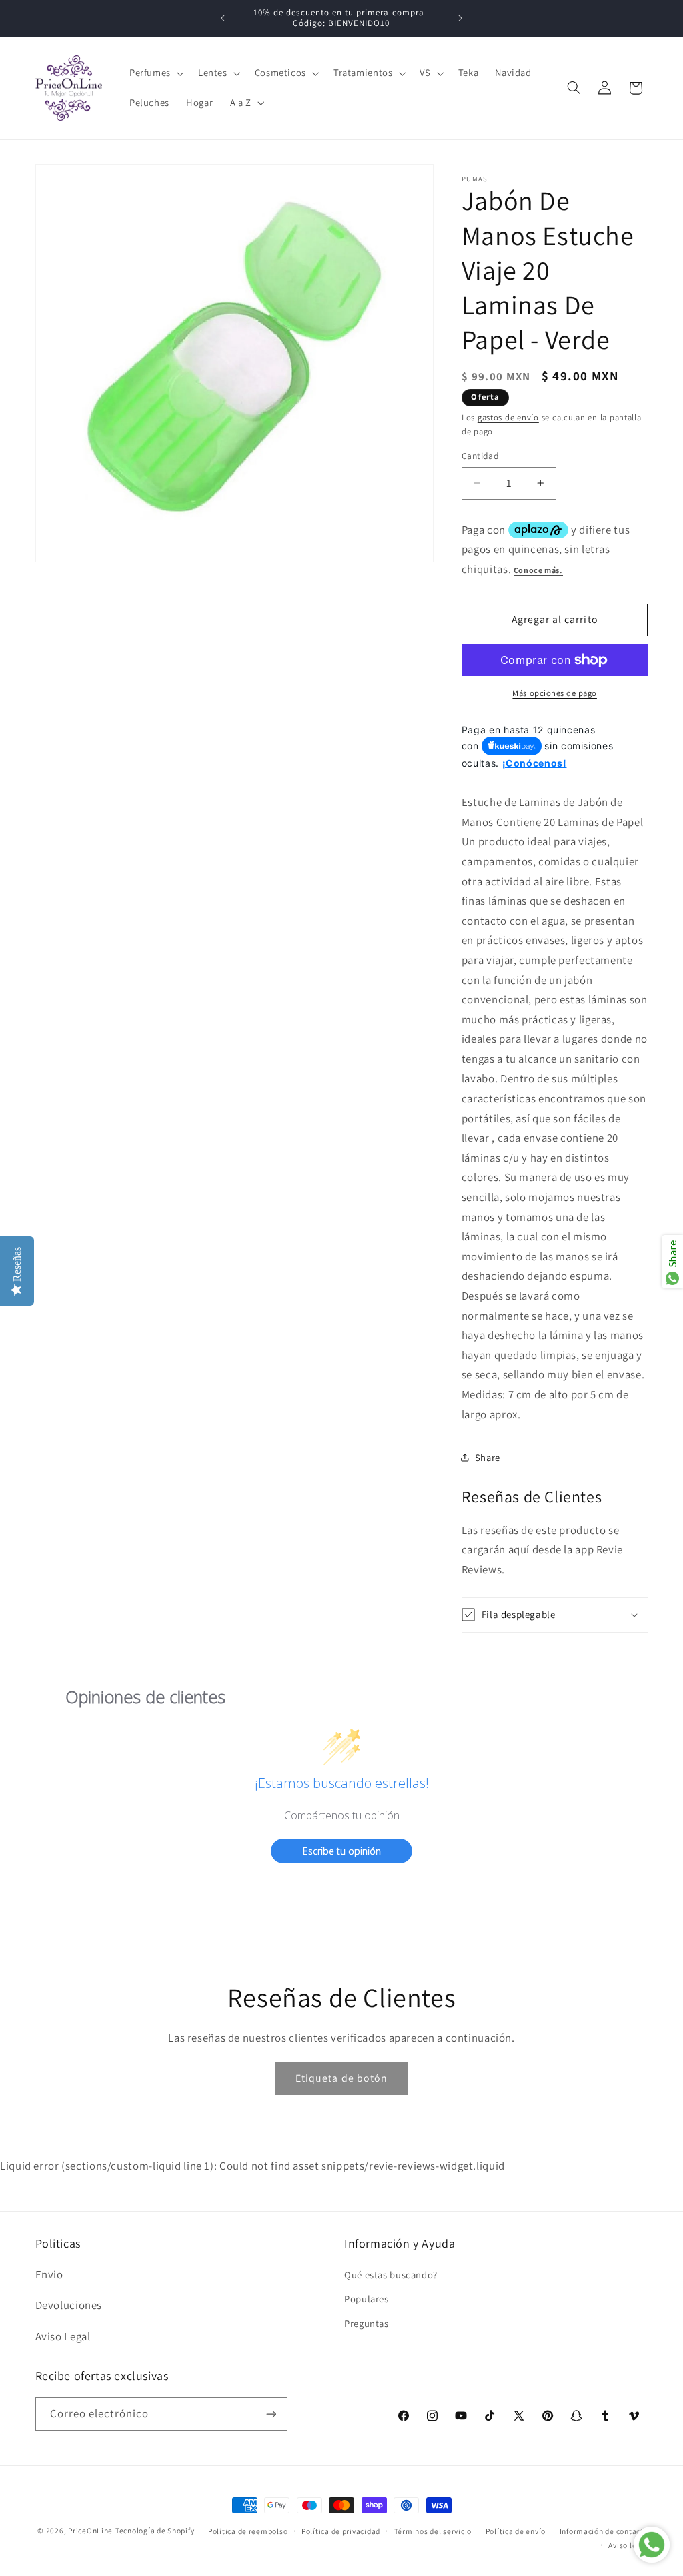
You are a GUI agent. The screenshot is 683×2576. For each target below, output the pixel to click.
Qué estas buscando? (391, 2275)
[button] (155, 73)
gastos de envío (508, 417)
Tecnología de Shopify (155, 2530)
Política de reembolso (248, 2531)
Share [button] (488, 1457)
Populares (367, 2299)
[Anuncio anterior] (223, 18)
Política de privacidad (341, 2531)
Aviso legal (628, 2545)
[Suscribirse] (271, 2414)
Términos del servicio (433, 2531)
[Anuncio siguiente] (460, 18)
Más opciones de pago (555, 693)
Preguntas (367, 2323)
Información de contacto (604, 2531)
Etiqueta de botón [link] (341, 2078)
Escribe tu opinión (342, 1851)
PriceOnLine (90, 2530)
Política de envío (516, 2531)
